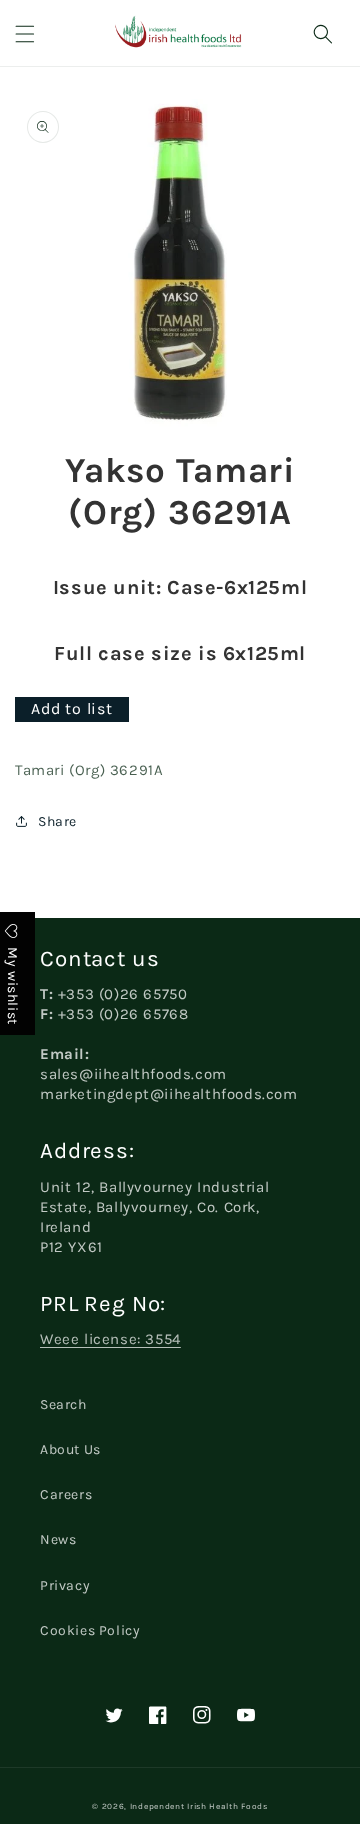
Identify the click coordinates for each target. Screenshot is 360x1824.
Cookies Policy (90, 1630)
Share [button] (57, 821)
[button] (25, 34)
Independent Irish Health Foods (199, 1806)
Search (63, 1404)
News (58, 1539)
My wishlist (12, 984)
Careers (66, 1494)
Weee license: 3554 (110, 1339)
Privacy (65, 1585)
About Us (70, 1449)
